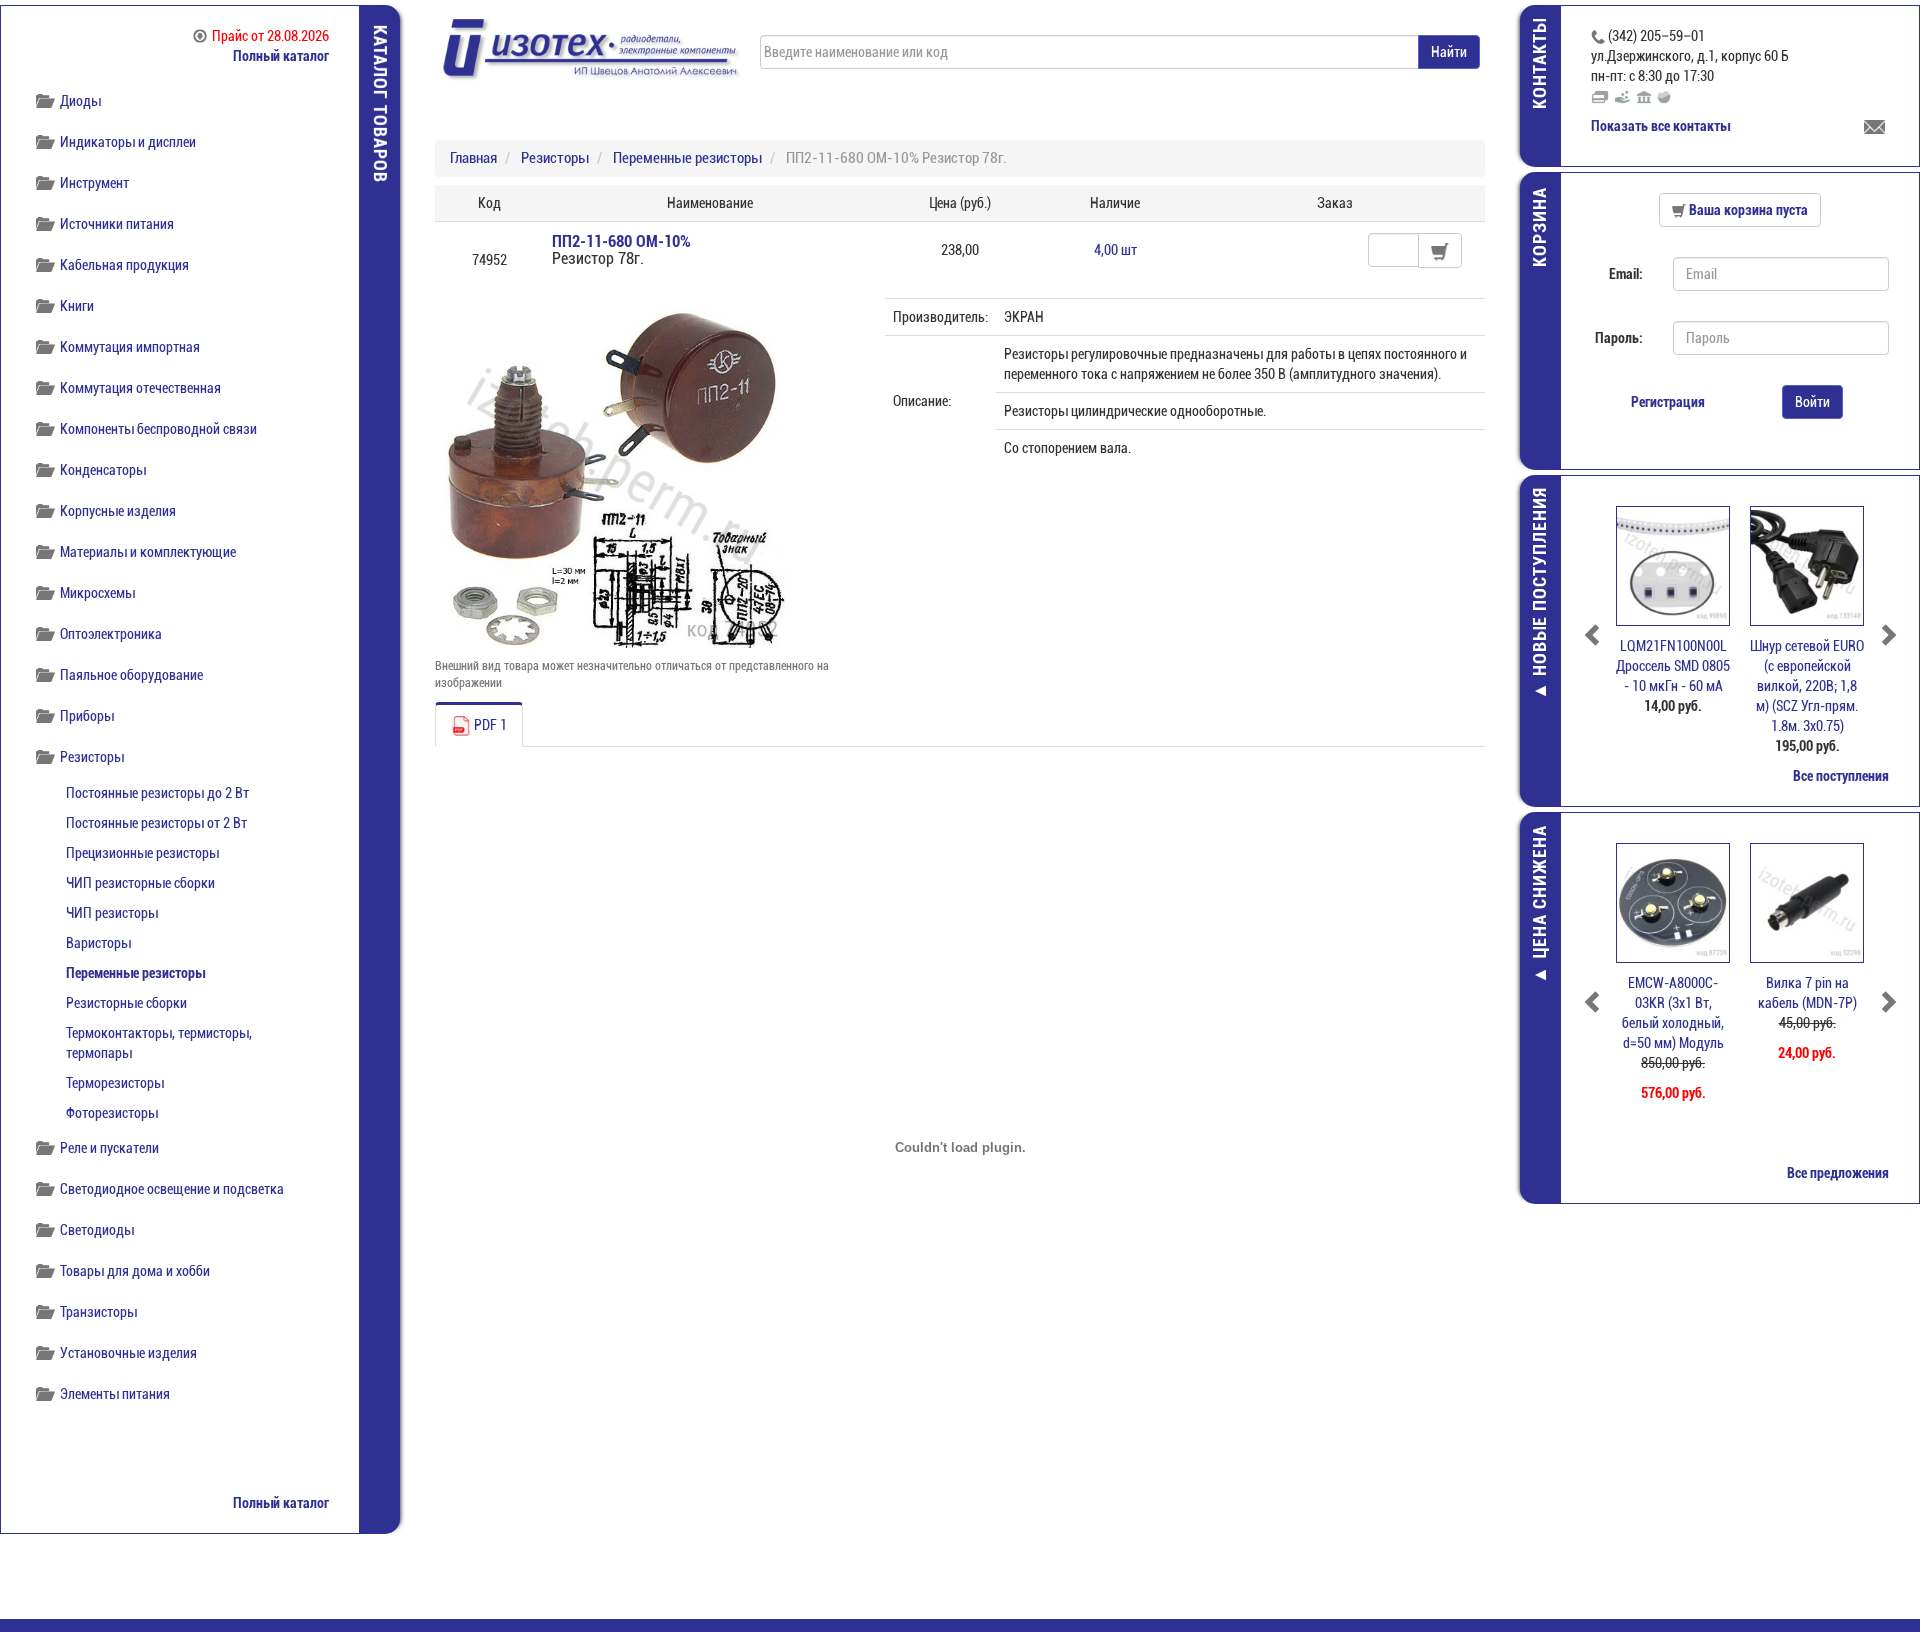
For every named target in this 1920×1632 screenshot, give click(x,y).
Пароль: (1619, 338)
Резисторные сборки (126, 1003)
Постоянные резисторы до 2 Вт (157, 793)
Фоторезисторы (112, 1113)
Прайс (270, 36)
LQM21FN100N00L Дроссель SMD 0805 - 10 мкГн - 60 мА (1673, 666)
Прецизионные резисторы (142, 853)
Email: (1626, 274)
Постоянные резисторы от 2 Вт (156, 823)
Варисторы (98, 943)
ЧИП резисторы (112, 913)
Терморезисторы (115, 1083)
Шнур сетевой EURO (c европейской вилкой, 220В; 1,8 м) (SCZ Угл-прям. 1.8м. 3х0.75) (1807, 686)
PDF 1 (489, 725)
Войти (1812, 402)
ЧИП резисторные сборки (140, 883)
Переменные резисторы (135, 973)
